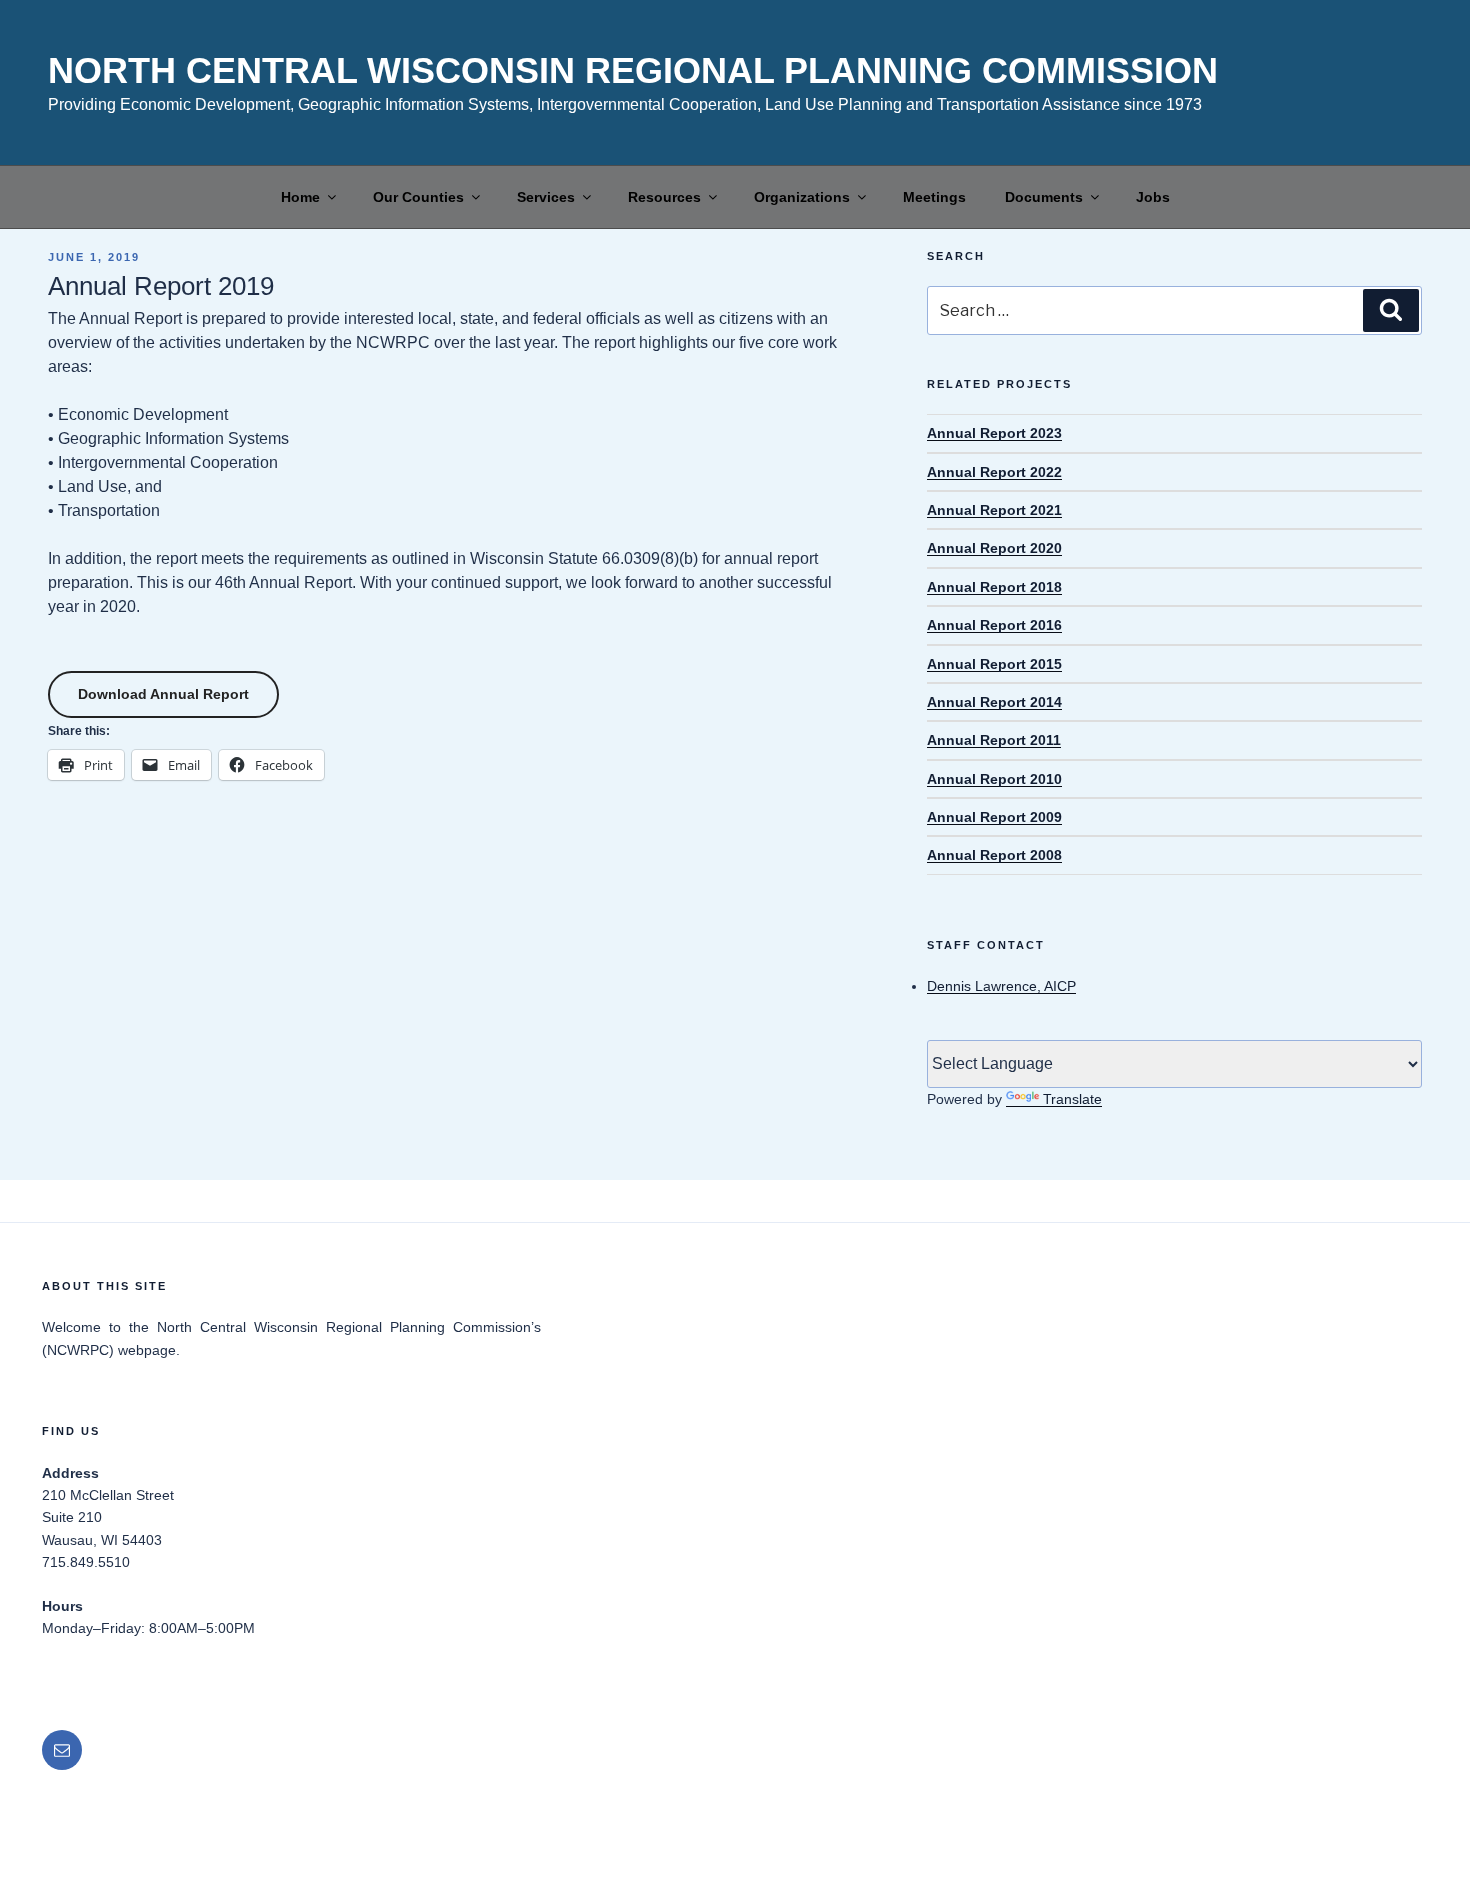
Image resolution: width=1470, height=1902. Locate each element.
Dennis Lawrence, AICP (1001, 986)
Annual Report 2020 (994, 548)
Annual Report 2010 (994, 779)
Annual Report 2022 (994, 472)
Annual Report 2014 (994, 702)
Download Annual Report (163, 694)
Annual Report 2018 (994, 587)
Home (300, 197)
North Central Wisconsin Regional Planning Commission (633, 70)
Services (546, 197)
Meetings (934, 197)
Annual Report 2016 (994, 625)
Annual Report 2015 (994, 664)
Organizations (802, 197)
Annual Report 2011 (994, 740)
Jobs (1153, 197)
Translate (1072, 1099)
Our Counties (418, 197)
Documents (1044, 197)
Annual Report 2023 (994, 433)
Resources (664, 197)
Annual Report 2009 (994, 817)
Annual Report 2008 (994, 855)
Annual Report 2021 (994, 510)
